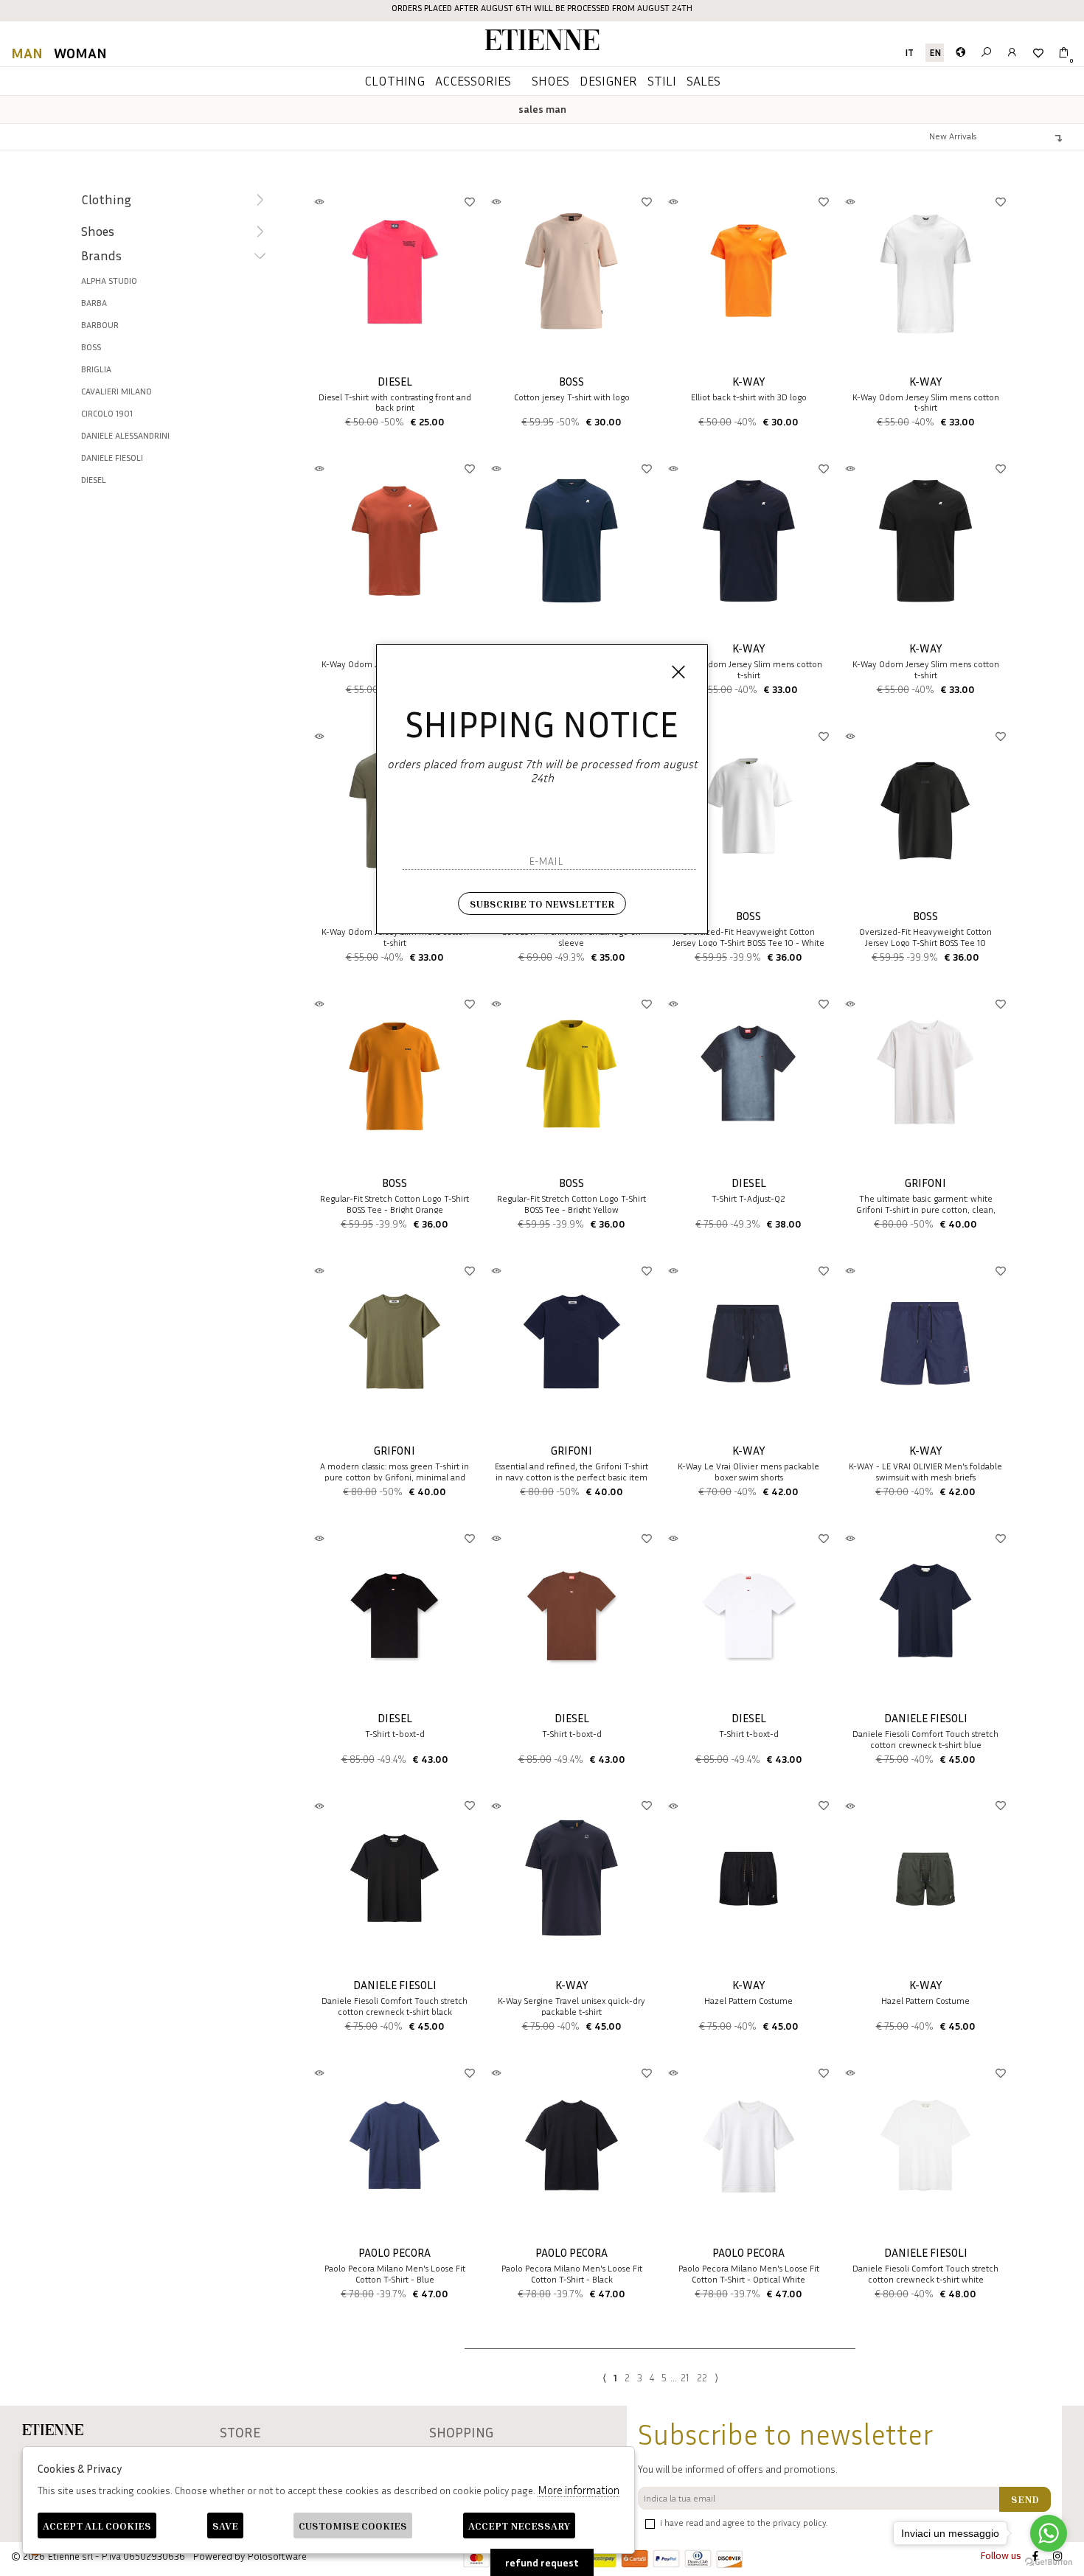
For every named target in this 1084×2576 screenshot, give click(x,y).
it (909, 53)
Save (225, 2525)
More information (579, 2490)
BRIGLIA (96, 369)
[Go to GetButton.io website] (1049, 2561)
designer (608, 80)
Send (1025, 2499)
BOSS (91, 347)
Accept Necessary (519, 2525)
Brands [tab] (101, 255)
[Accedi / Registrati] (1012, 53)
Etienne (542, 42)
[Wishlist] (1038, 53)
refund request (542, 2562)
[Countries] (960, 53)
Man (27, 52)
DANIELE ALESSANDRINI (125, 435)
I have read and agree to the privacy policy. (744, 2523)
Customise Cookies (353, 2525)
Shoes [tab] (98, 231)
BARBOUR (100, 325)
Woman (80, 52)
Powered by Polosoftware (250, 2556)
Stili (662, 80)
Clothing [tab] (106, 199)
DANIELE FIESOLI (112, 457)
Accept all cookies (97, 2525)
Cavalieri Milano (117, 391)
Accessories (473, 80)
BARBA (94, 303)
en (935, 53)
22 (702, 2377)
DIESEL (94, 480)
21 (685, 2377)
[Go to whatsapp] (1049, 2533)
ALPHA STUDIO (109, 281)
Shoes (550, 80)
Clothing (395, 80)
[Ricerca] (986, 53)
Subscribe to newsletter (542, 904)
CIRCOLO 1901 (107, 413)
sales (703, 80)
